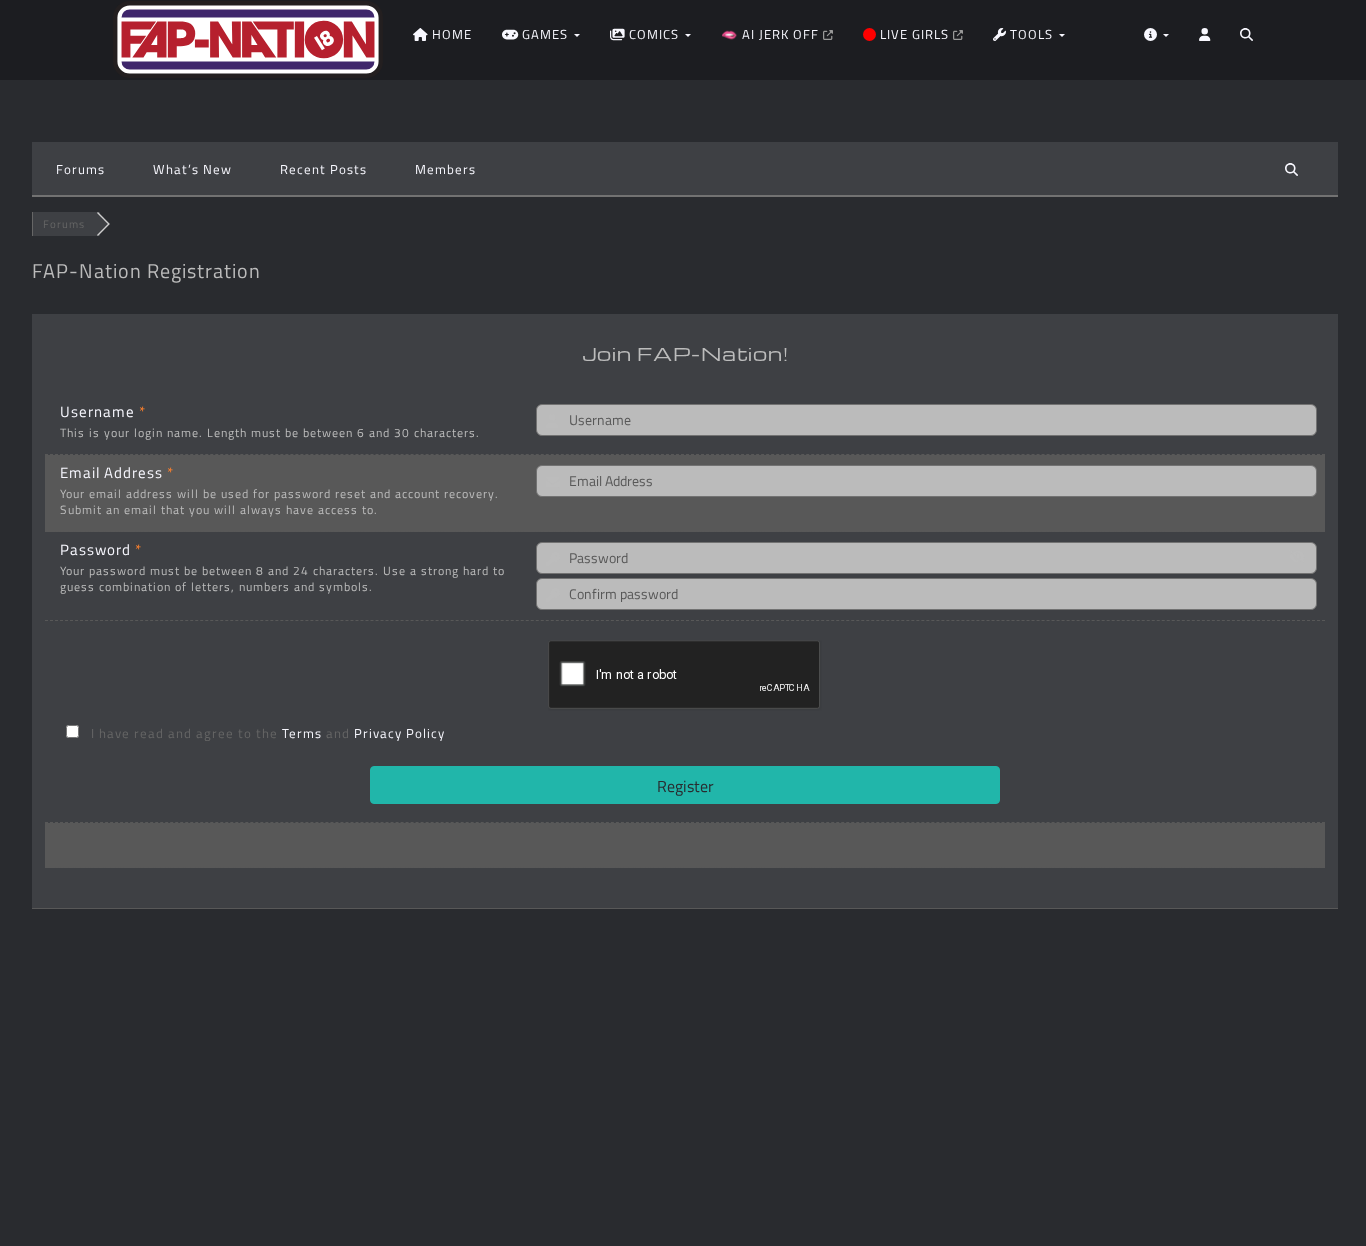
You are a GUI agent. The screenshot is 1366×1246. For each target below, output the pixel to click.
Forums (80, 169)
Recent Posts (323, 169)
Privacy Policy (399, 733)
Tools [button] (1031, 34)
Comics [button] (654, 34)
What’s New (192, 169)
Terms (304, 733)
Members (445, 169)
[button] (1246, 40)
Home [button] (450, 34)
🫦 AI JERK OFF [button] (772, 34)
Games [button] (545, 34)
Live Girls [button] (914, 34)
